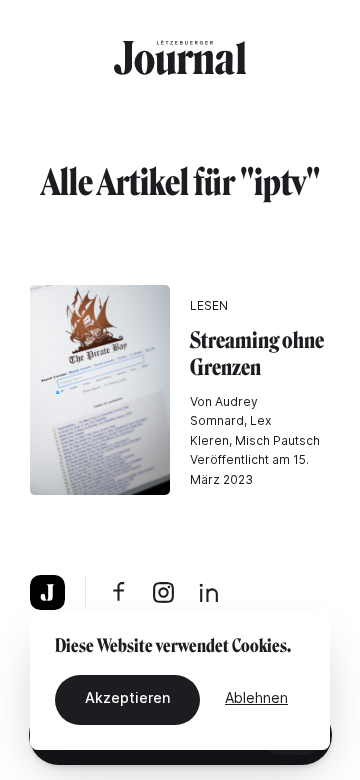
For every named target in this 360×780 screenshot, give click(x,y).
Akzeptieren (127, 697)
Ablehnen (256, 697)
